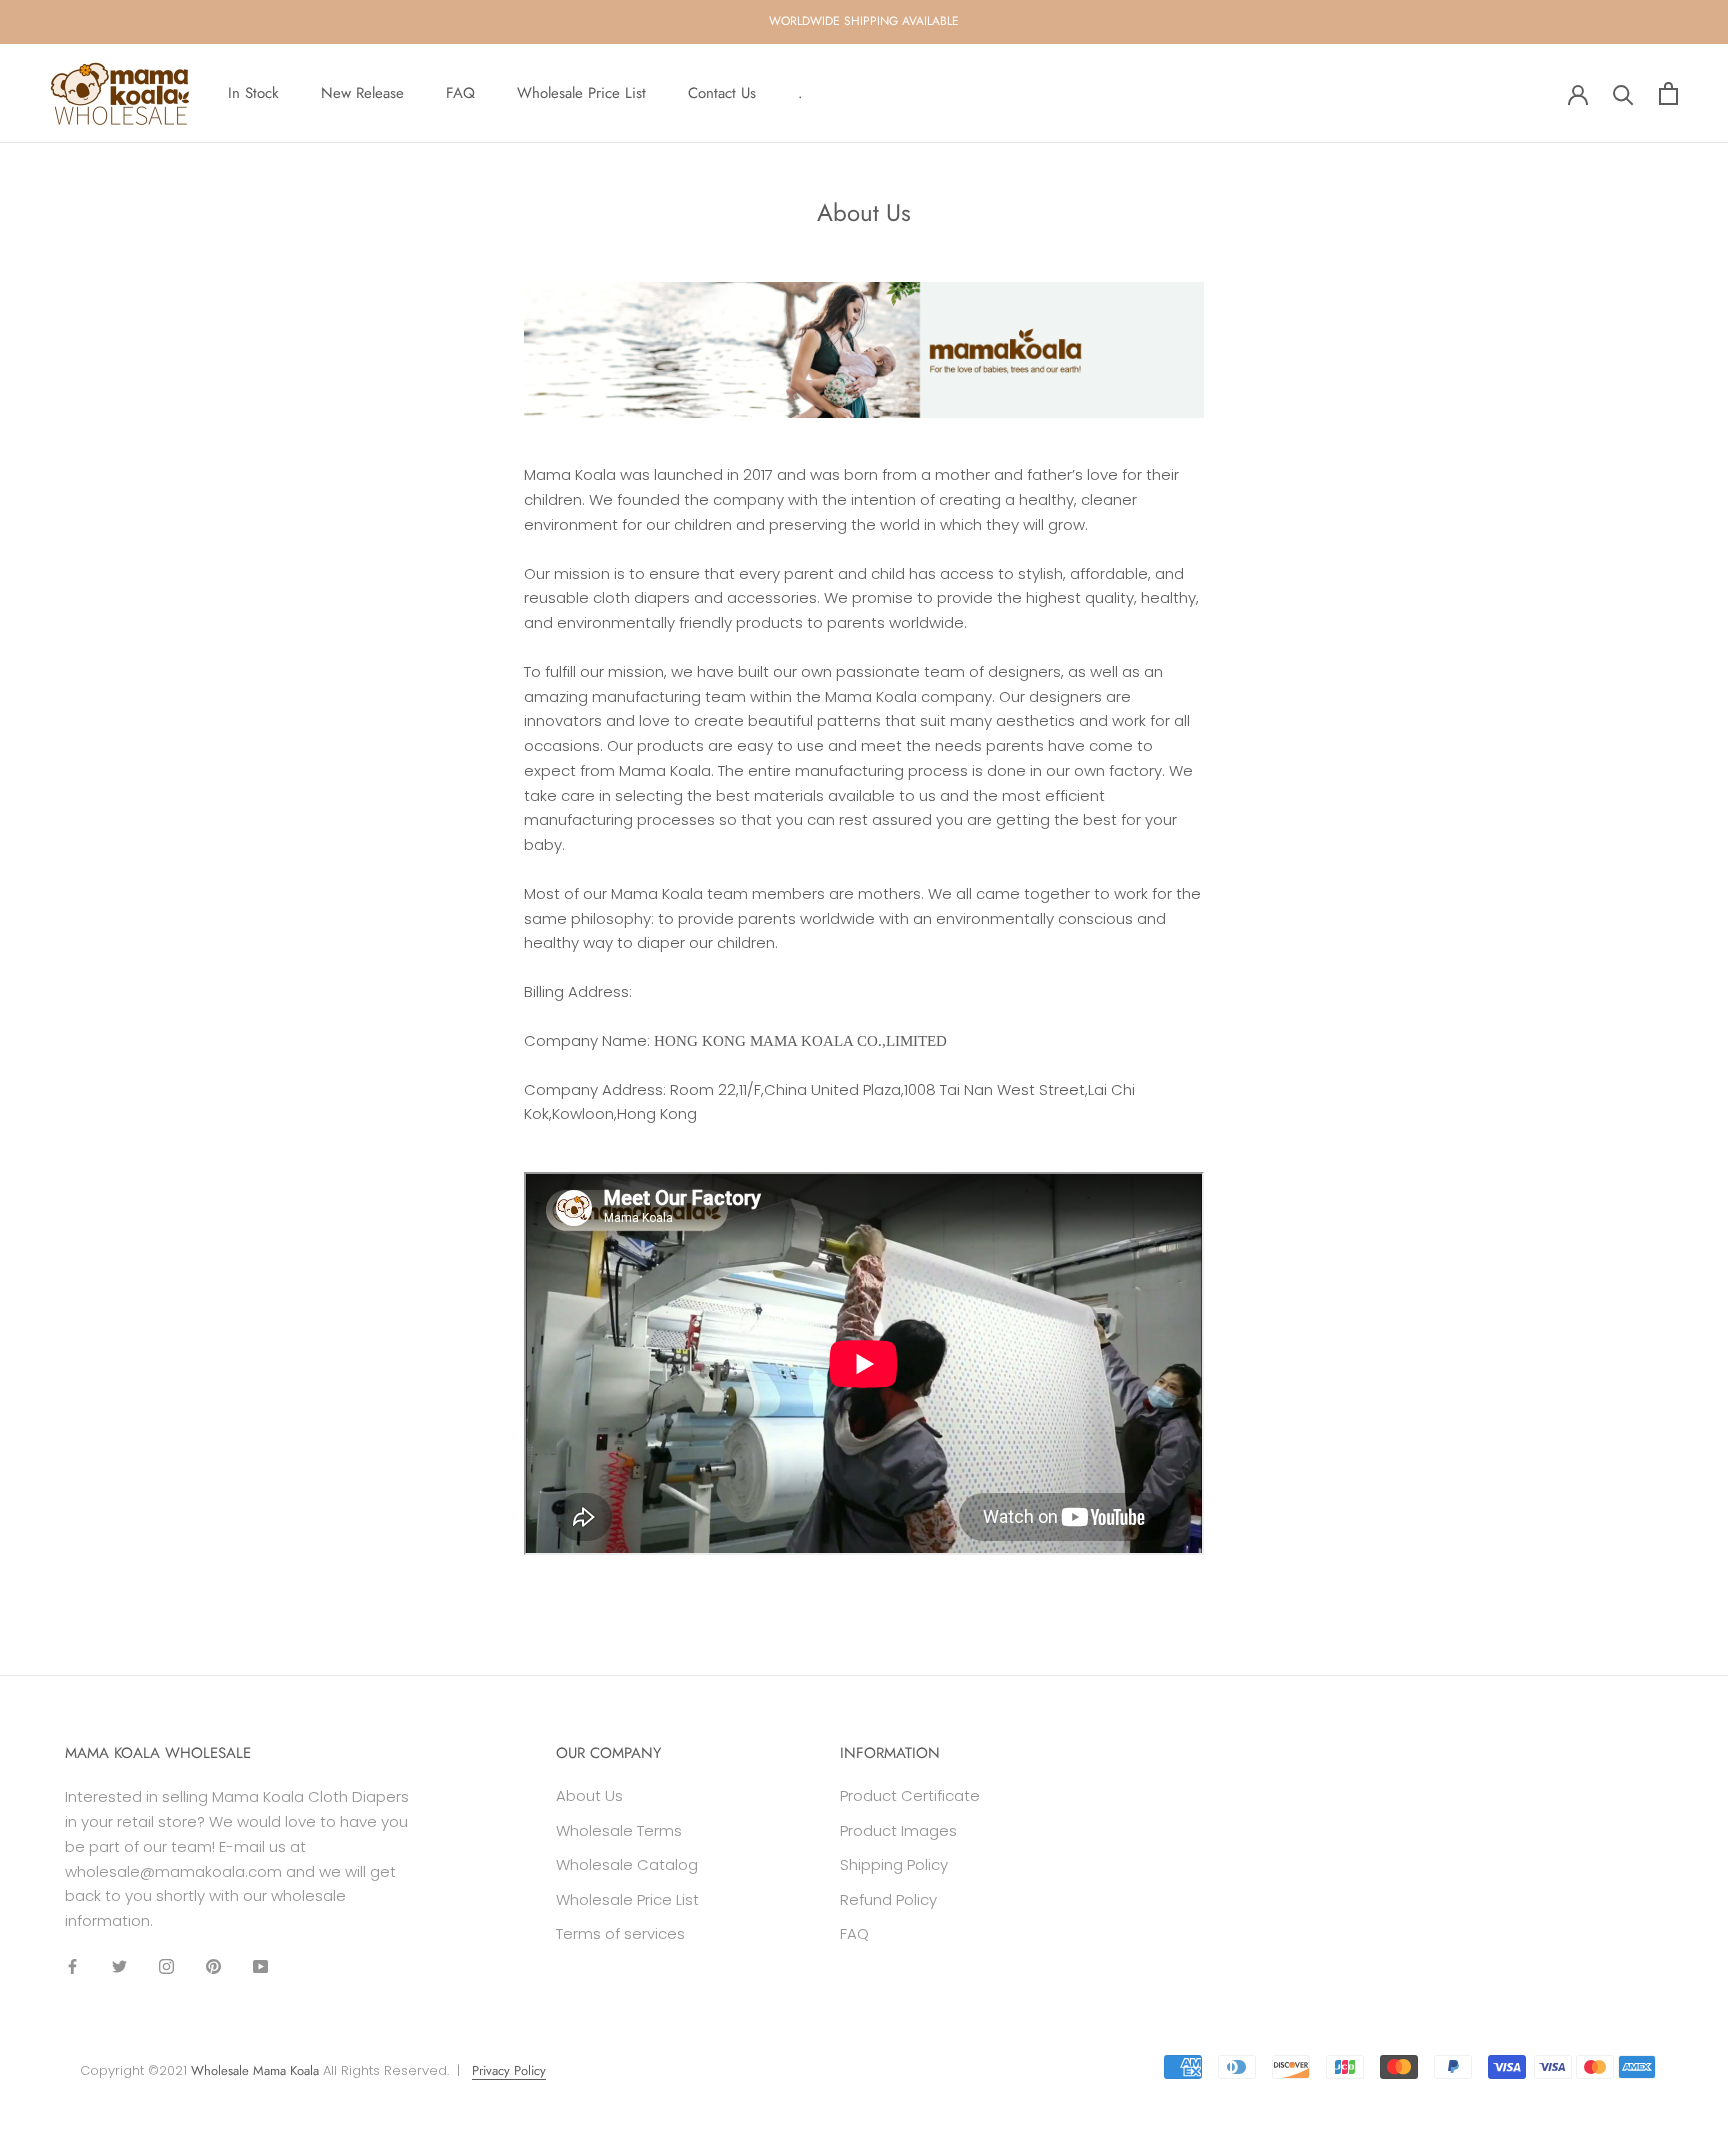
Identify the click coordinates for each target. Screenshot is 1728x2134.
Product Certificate (910, 1795)
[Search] (1623, 93)
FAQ (460, 93)
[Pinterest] (213, 1966)
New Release (362, 93)
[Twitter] (119, 1966)
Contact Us (722, 93)
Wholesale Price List (581, 93)
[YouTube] (260, 1966)
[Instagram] (166, 1966)
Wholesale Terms (619, 1830)
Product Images (898, 1830)
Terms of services (620, 1933)
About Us (589, 1795)
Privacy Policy (509, 2070)
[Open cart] (1668, 93)
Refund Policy (888, 1899)
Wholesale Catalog (627, 1864)
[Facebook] (72, 1966)
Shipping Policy (894, 1864)
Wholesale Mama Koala (255, 2070)
